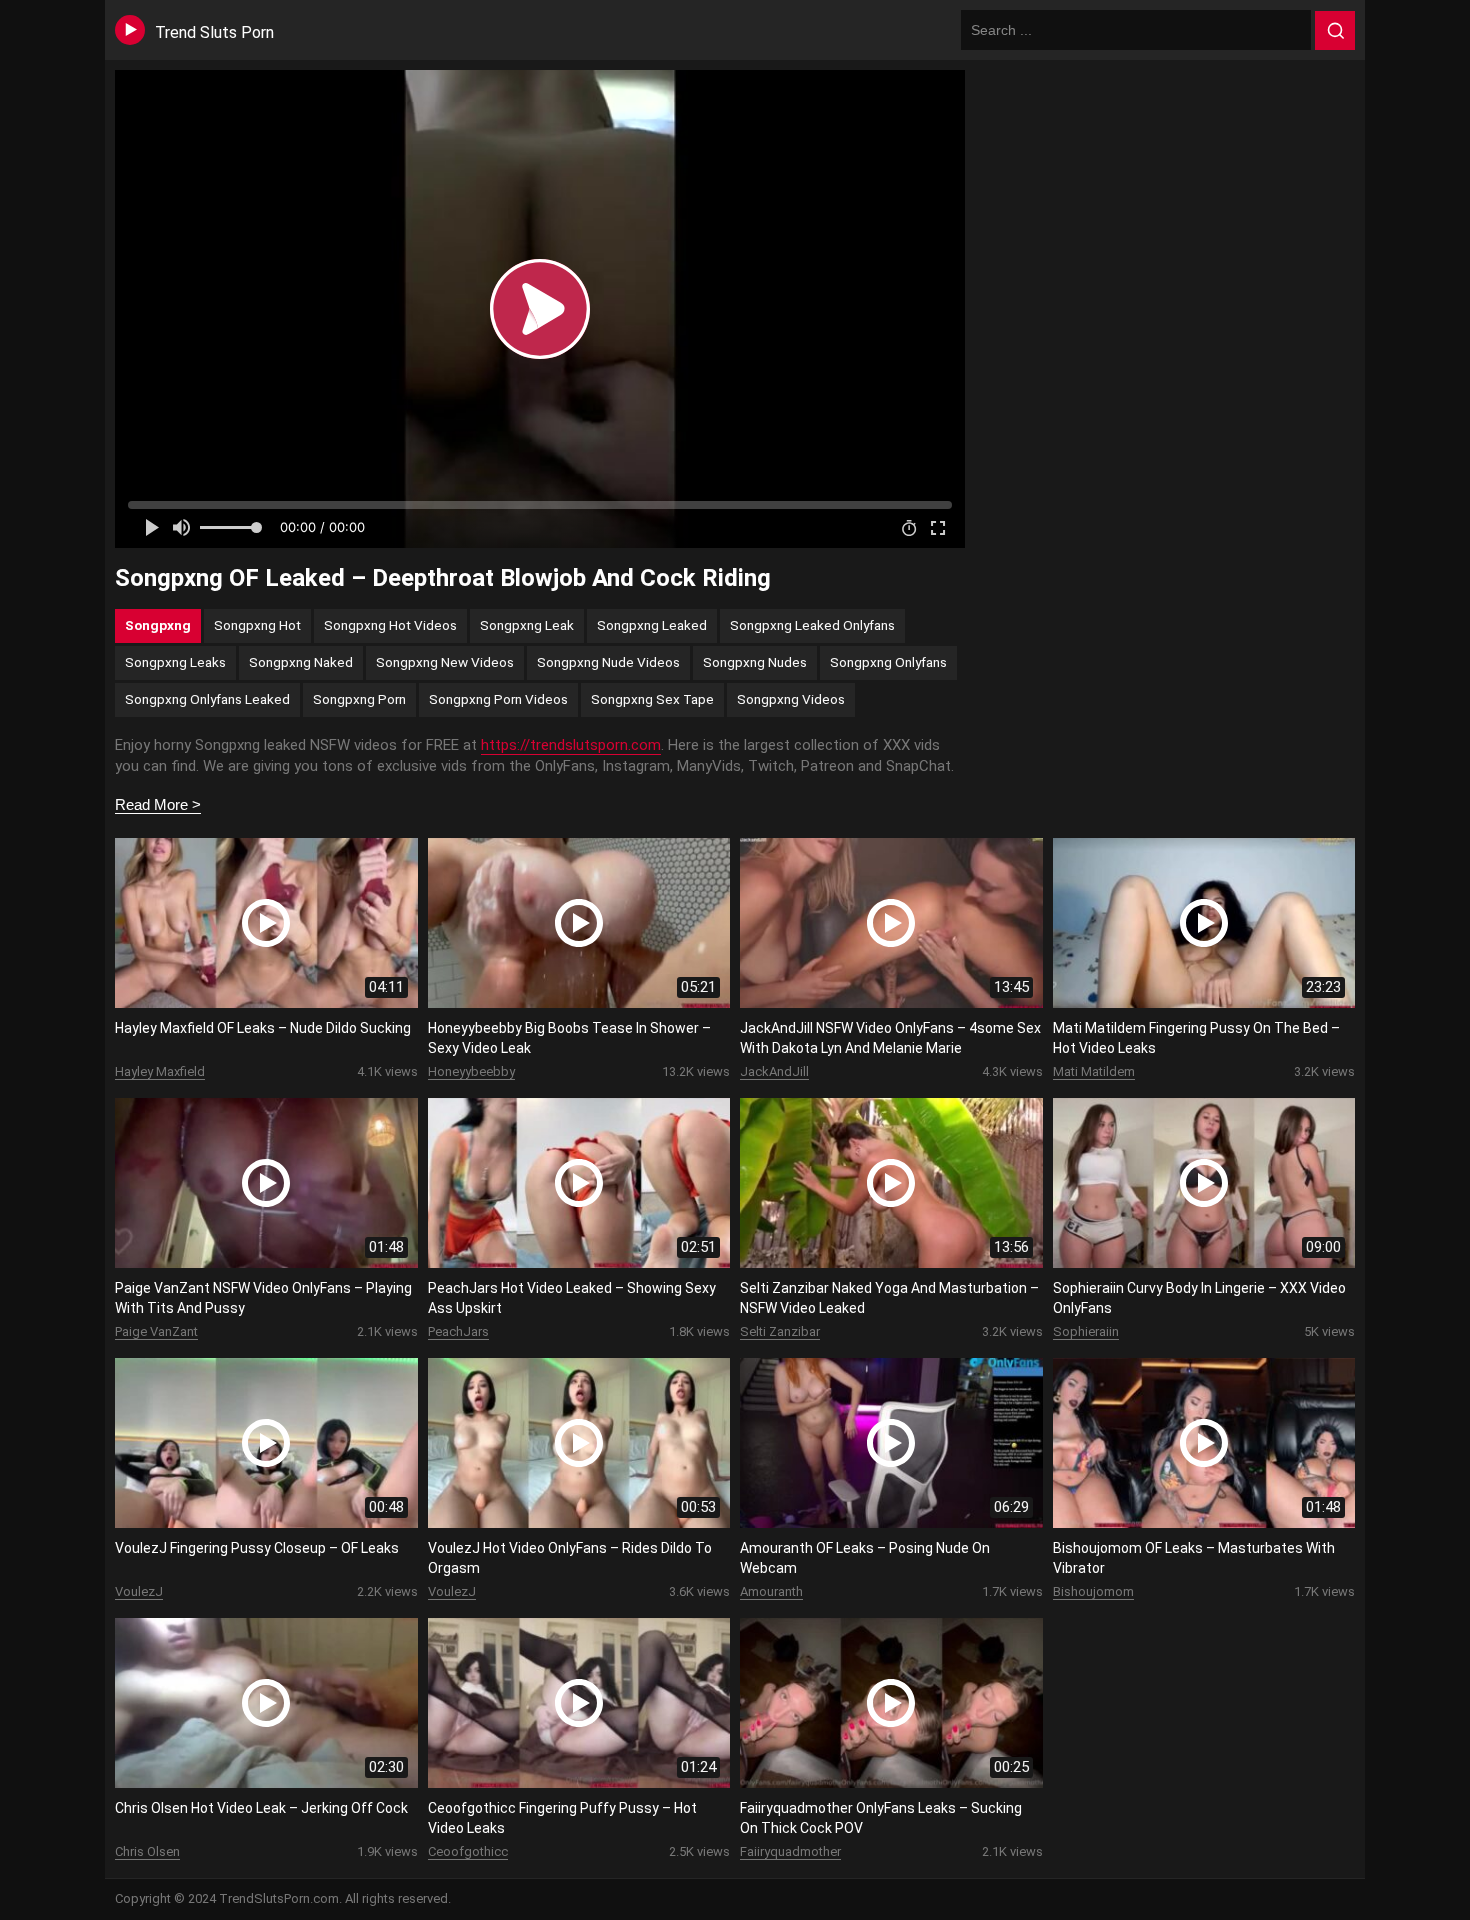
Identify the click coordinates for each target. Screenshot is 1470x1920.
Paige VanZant (156, 1331)
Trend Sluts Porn (214, 32)
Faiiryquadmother (790, 1851)
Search (1335, 31)
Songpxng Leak (527, 625)
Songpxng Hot (257, 625)
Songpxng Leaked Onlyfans (812, 625)
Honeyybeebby (471, 1071)
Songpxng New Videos (445, 662)
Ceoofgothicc (468, 1851)
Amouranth (771, 1591)
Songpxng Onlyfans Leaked (207, 699)
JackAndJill (774, 1071)
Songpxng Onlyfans (888, 662)
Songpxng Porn (359, 699)
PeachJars (458, 1331)
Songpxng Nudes (755, 662)
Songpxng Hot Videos (390, 625)
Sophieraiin (1086, 1331)
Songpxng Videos (791, 699)
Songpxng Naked (301, 662)
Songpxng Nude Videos (608, 662)
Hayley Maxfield (160, 1071)
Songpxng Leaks (175, 662)
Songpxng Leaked (652, 625)
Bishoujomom (1093, 1591)
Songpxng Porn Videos (498, 699)
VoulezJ (139, 1591)
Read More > (158, 804)
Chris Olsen (147, 1851)
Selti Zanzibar (780, 1331)
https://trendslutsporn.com (571, 745)
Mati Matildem (1094, 1071)
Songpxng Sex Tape (652, 699)
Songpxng (158, 625)
